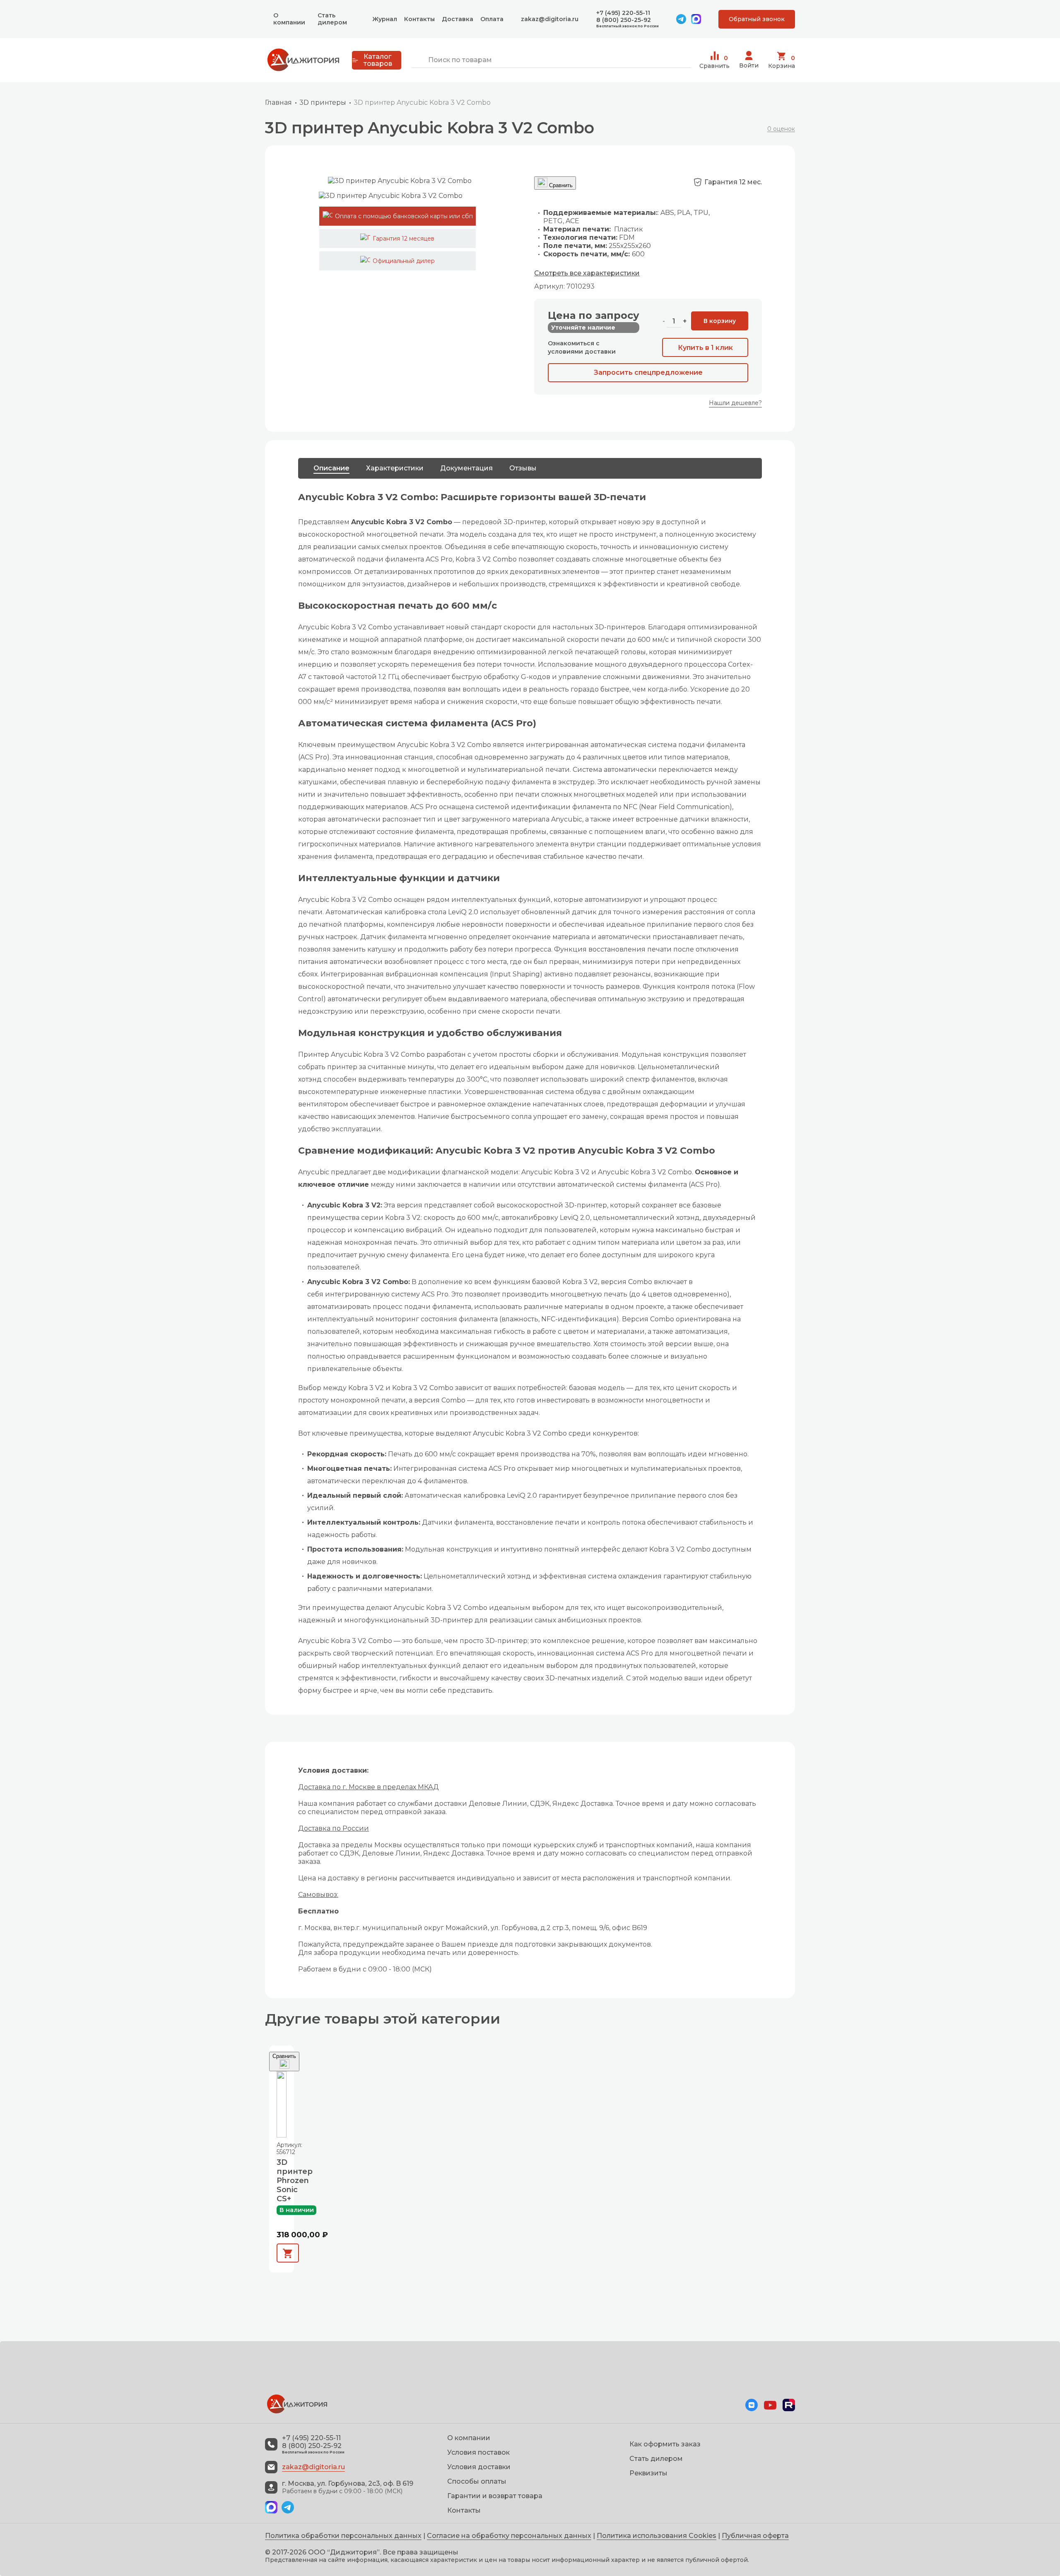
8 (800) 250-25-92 (624, 20)
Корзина (782, 62)
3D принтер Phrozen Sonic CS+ (282, 2181)
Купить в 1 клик (705, 348)
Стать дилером (332, 19)
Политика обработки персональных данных (343, 2536)
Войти (749, 65)
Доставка (458, 19)
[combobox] (551, 60)
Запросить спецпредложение (648, 372)
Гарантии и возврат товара (495, 2496)
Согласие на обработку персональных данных (509, 2536)
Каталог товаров (378, 60)
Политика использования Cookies (656, 2536)
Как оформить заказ (665, 2444)
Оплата (492, 19)
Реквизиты (648, 2473)
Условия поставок (478, 2452)
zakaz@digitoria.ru (550, 19)
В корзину (720, 321)
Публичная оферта (755, 2536)
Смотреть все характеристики (587, 273)
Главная (278, 102)
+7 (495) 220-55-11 (623, 13)
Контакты (419, 19)
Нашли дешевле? (735, 403)
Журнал (385, 19)
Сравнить (714, 62)
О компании (289, 19)
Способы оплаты (477, 2481)
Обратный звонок (757, 19)
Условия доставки (479, 2467)
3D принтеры (323, 102)
